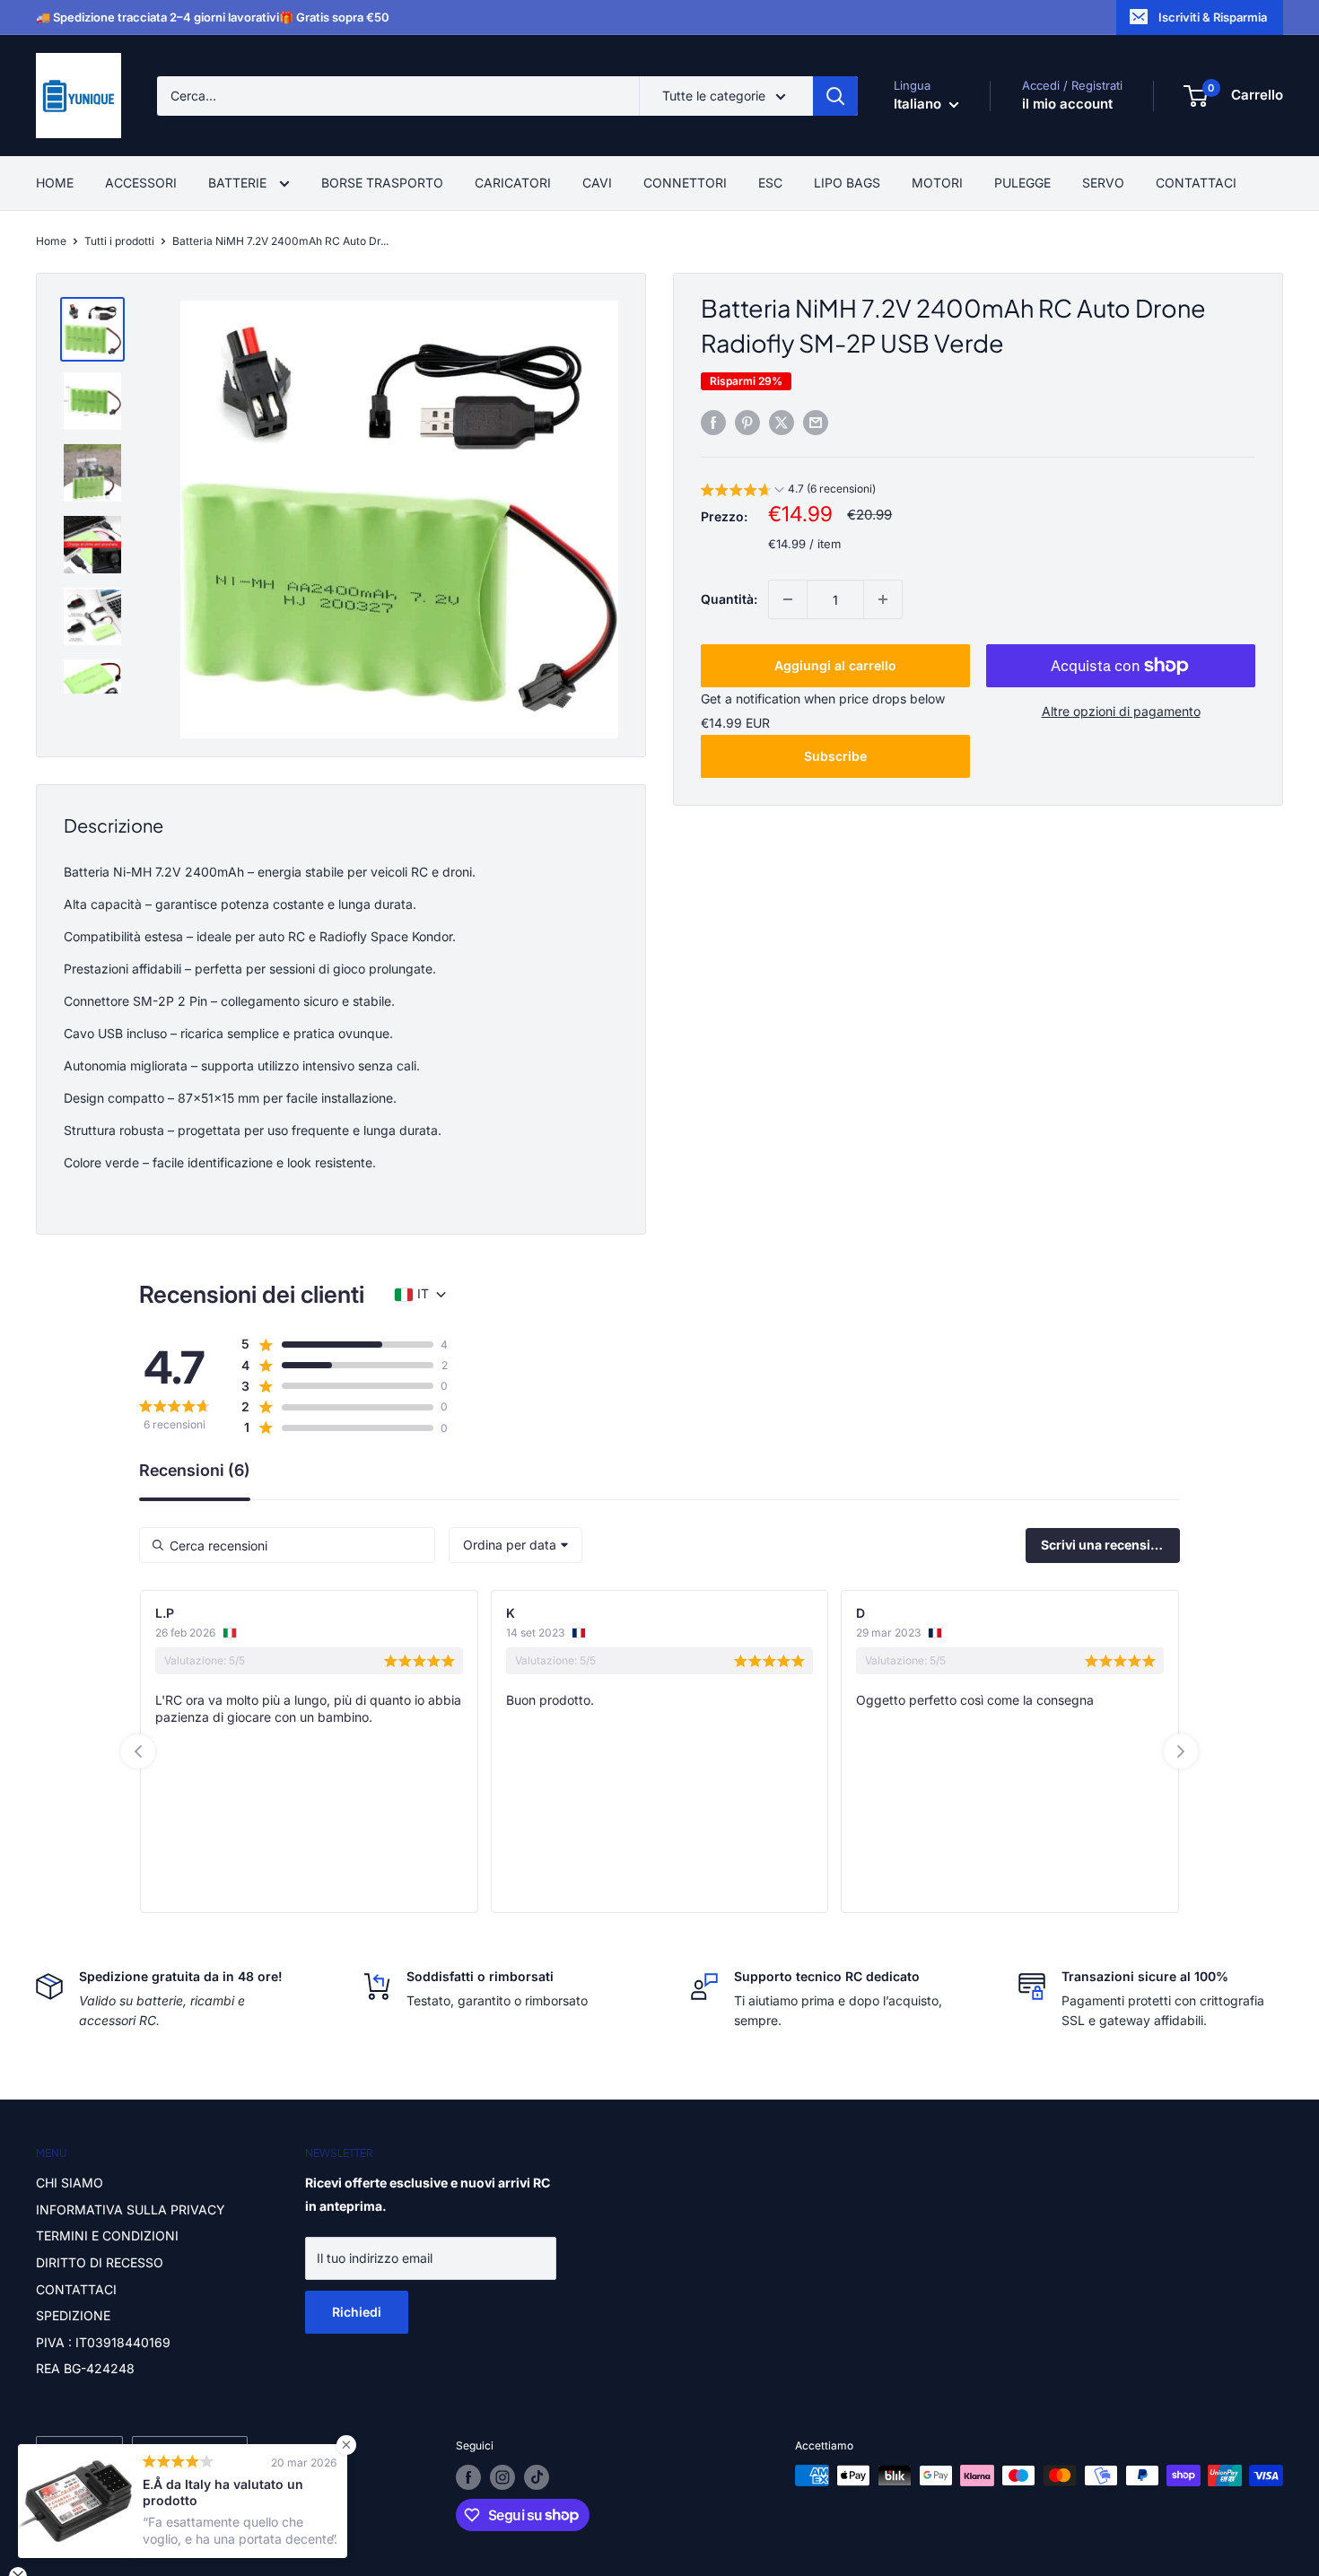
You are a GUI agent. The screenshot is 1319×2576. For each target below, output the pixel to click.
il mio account (1067, 104)
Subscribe (835, 756)
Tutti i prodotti (119, 241)
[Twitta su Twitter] (782, 423)
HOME (55, 183)
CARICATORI (513, 183)
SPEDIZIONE (73, 2315)
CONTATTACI (1196, 183)
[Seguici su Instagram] (502, 2477)
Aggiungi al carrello (835, 665)
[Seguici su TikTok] (537, 2477)
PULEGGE (1022, 183)
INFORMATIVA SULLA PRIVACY (131, 2209)
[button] (788, 491)
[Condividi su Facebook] (713, 423)
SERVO (1103, 183)
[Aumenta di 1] (883, 599)
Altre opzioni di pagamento (1121, 711)
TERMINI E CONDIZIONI (107, 2235)
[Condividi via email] (816, 423)
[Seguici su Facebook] (468, 2477)
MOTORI (937, 183)
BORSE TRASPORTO (382, 183)
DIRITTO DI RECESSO (100, 2262)
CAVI (597, 183)
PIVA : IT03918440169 (103, 2342)
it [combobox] (423, 1293)
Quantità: (729, 599)
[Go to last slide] (138, 1751)
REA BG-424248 (85, 2368)
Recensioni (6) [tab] (195, 1471)
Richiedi (357, 2312)
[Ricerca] (835, 96)
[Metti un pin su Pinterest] (747, 423)
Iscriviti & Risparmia (1213, 17)
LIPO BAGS (847, 183)
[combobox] (515, 1545)
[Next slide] (1181, 1751)
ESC (770, 183)
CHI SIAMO (70, 2183)
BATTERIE (239, 183)
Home (51, 241)
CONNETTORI (685, 183)
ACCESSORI (141, 183)
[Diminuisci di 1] (788, 599)
